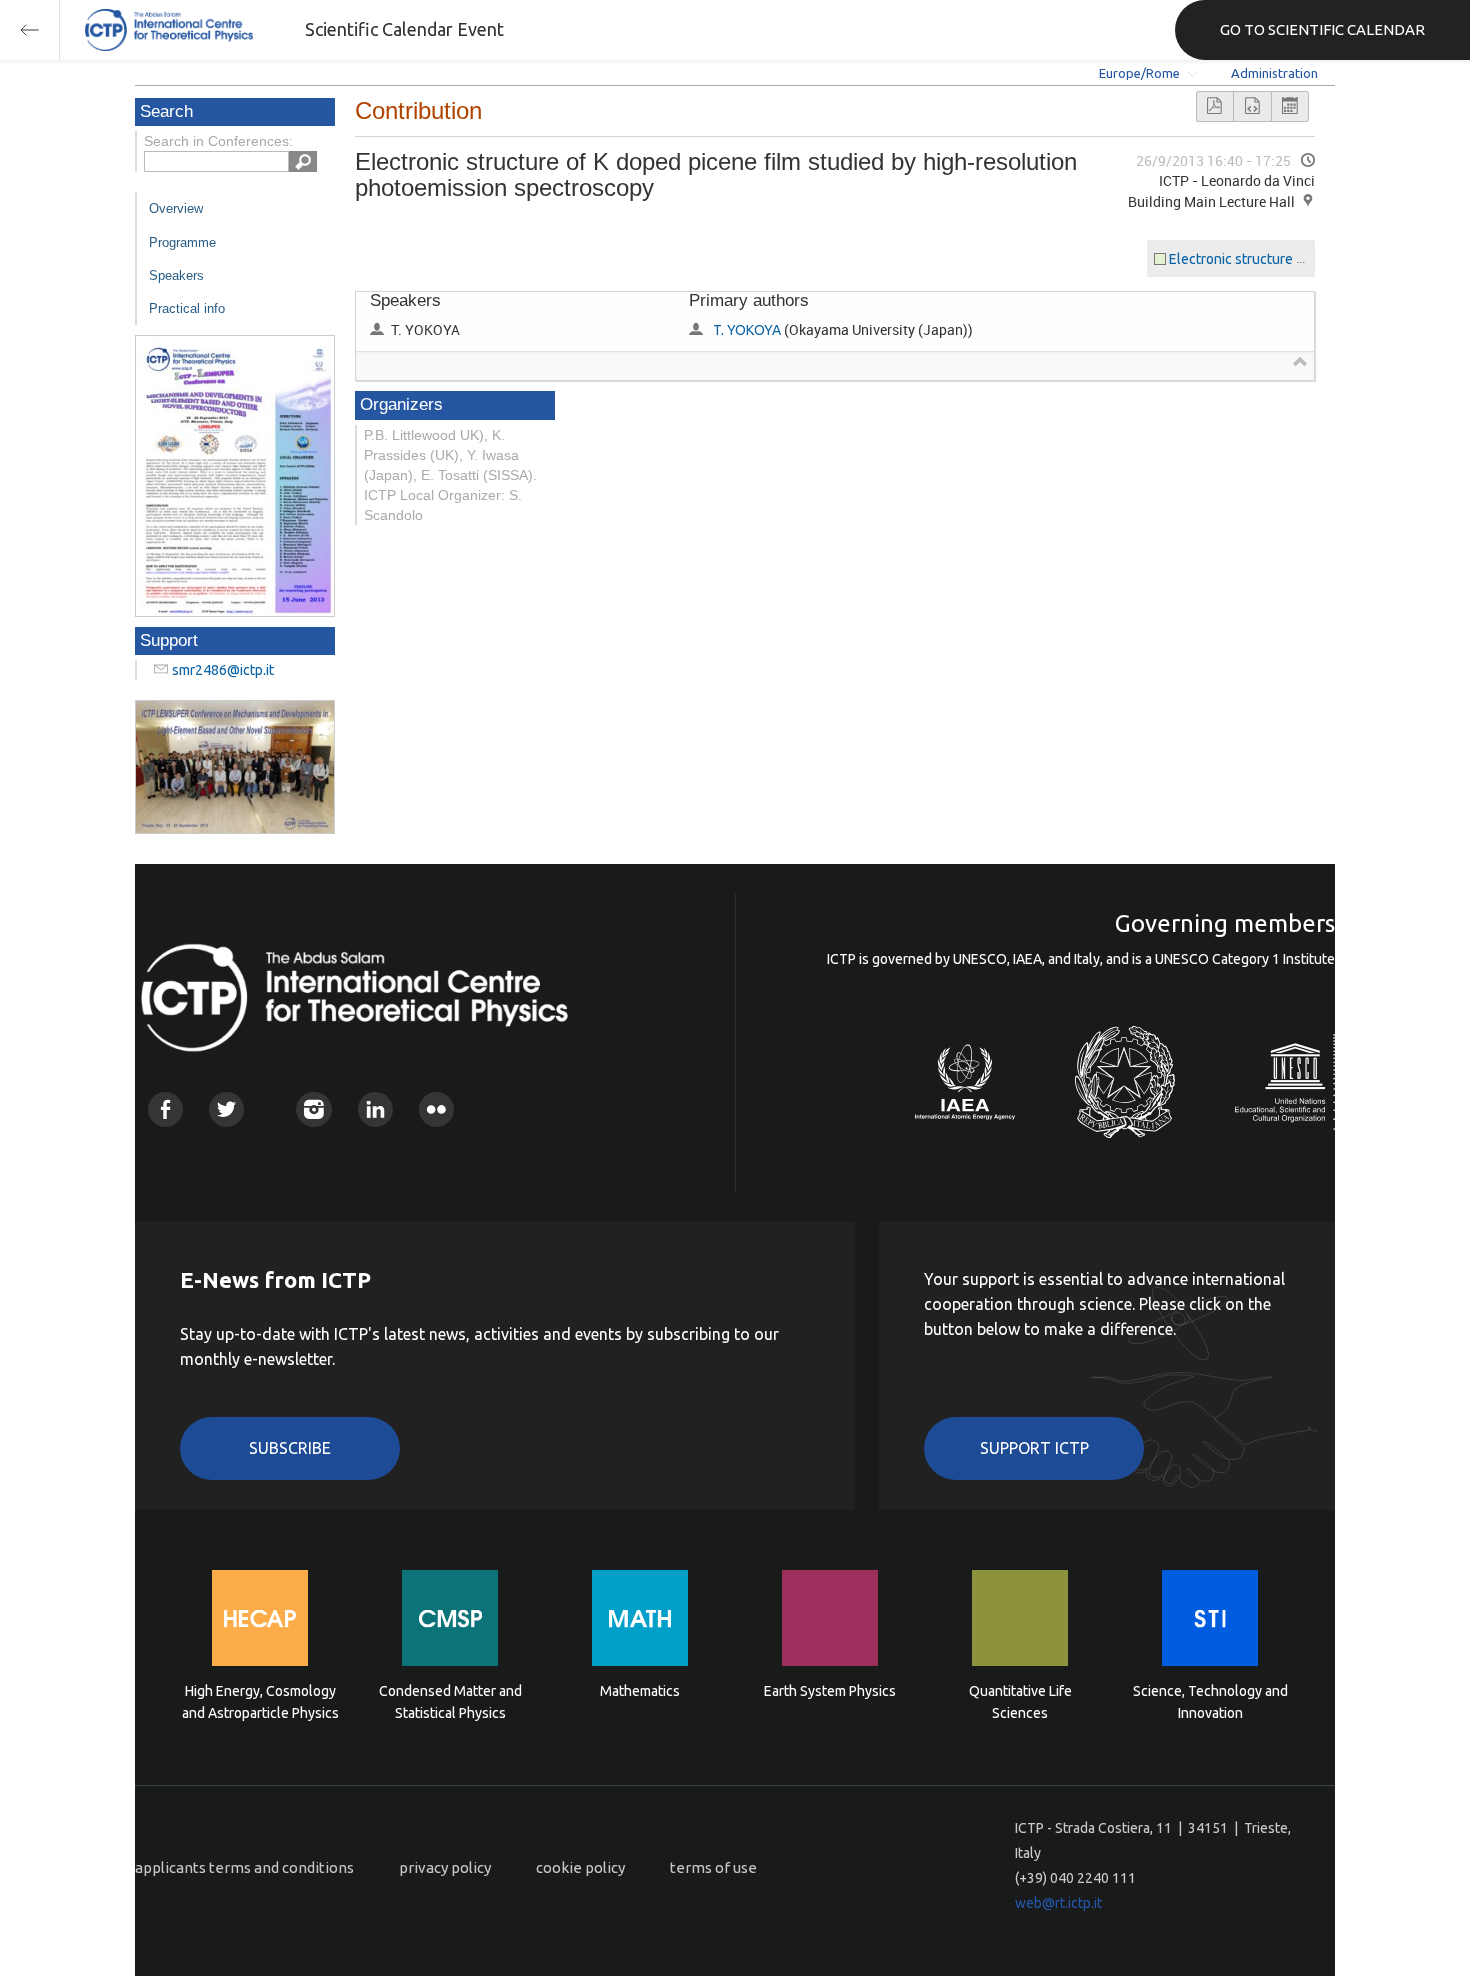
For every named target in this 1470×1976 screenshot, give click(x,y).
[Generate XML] (1252, 106)
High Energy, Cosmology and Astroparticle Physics (260, 1702)
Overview (176, 208)
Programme (182, 242)
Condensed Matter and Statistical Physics (450, 1702)
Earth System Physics (830, 1691)
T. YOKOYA (747, 330)
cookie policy (580, 1867)
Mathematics (640, 1691)
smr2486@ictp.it (223, 670)
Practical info (187, 308)
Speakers (176, 275)
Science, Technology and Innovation (1210, 1702)
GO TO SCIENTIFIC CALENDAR (1322, 29)
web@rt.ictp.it (1058, 1903)
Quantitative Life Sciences (1020, 1702)
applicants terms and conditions (244, 1867)
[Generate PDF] (1215, 106)
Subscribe (290, 1448)
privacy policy (445, 1867)
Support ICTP (1034, 1448)
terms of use (713, 1867)
